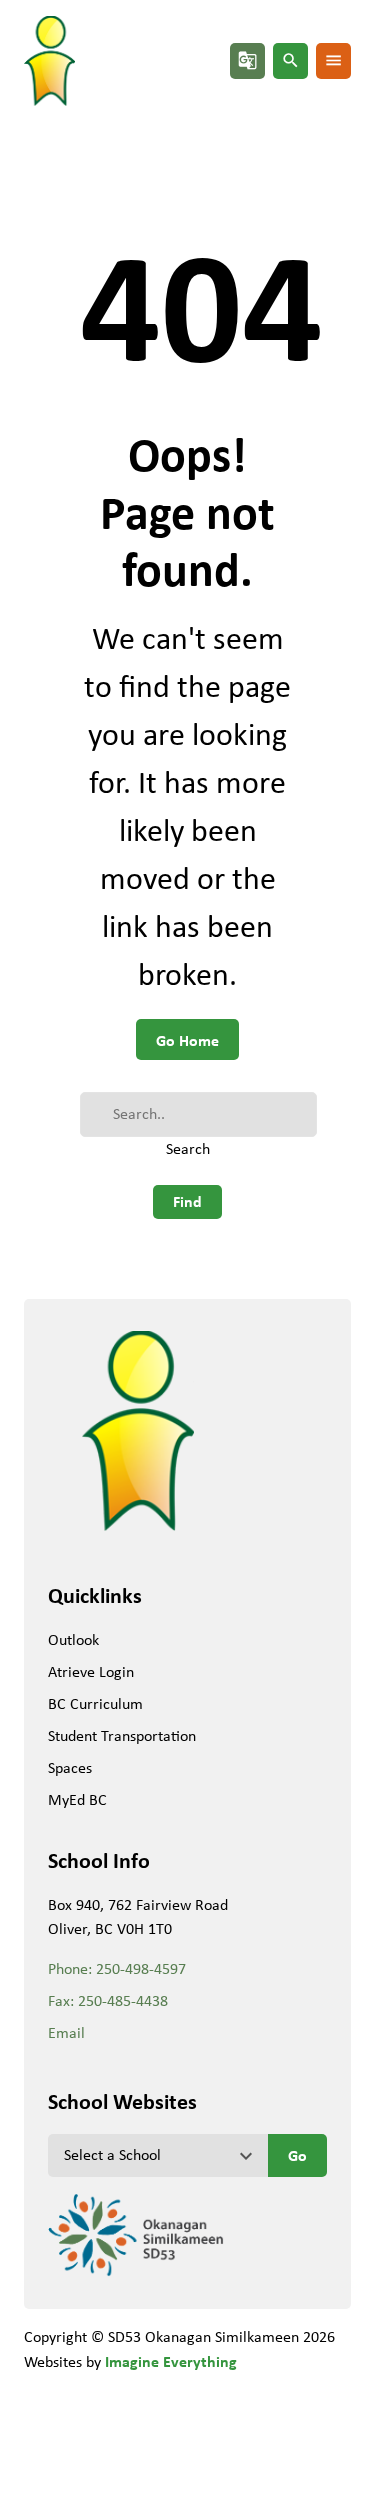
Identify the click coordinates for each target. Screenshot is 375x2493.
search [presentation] (290, 60)
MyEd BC (77, 1799)
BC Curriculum (95, 1703)
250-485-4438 (123, 2000)
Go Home (187, 1040)
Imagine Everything (171, 2361)
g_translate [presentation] (247, 60)
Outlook (73, 1639)
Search (188, 1148)
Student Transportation (122, 1735)
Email (66, 2032)
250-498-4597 (141, 1968)
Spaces (70, 1767)
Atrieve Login (91, 1671)
